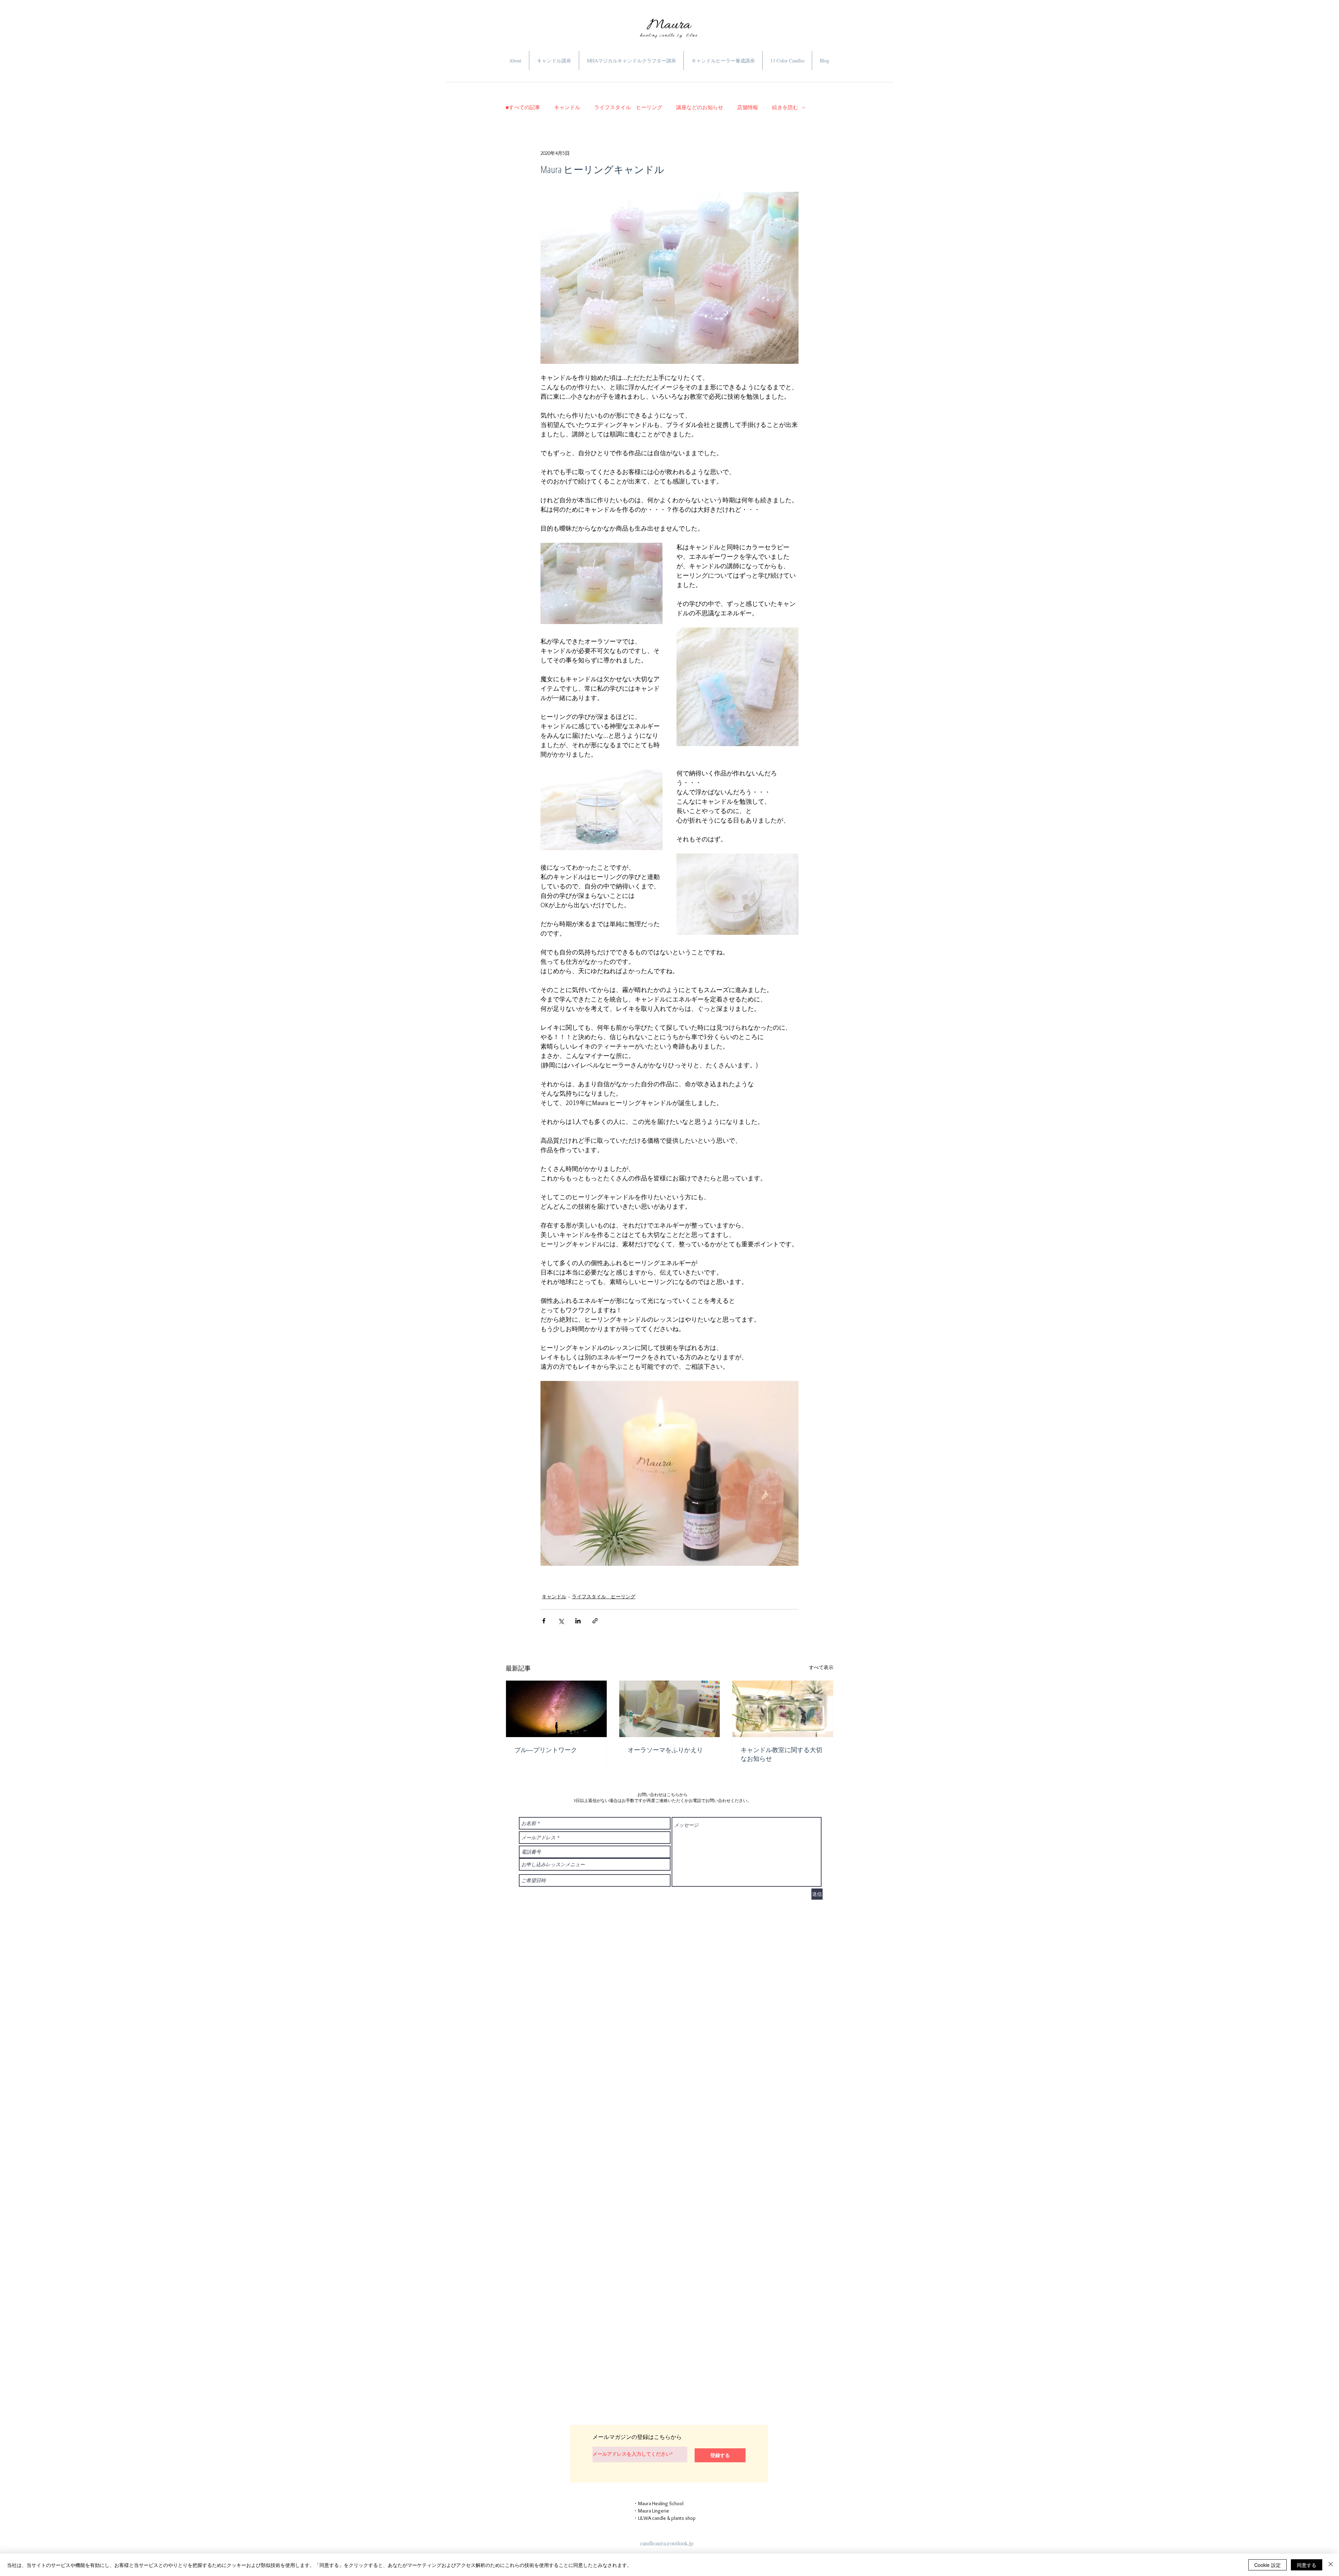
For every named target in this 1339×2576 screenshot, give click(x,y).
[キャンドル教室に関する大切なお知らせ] (783, 1709)
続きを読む (785, 107)
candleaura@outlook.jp (667, 2543)
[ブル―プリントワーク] (556, 1709)
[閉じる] (1331, 2565)
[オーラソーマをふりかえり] (670, 1709)
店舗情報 (748, 107)
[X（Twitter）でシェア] (561, 1621)
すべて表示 (821, 1667)
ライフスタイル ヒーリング (628, 107)
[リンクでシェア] (595, 1621)
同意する (1307, 2565)
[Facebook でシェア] (544, 1621)
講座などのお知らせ (700, 107)
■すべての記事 (523, 107)
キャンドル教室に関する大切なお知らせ (781, 1754)
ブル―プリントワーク (546, 1750)
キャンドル (567, 107)
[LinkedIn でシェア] (578, 1621)
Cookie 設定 (1268, 2565)
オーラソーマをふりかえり (665, 1750)
